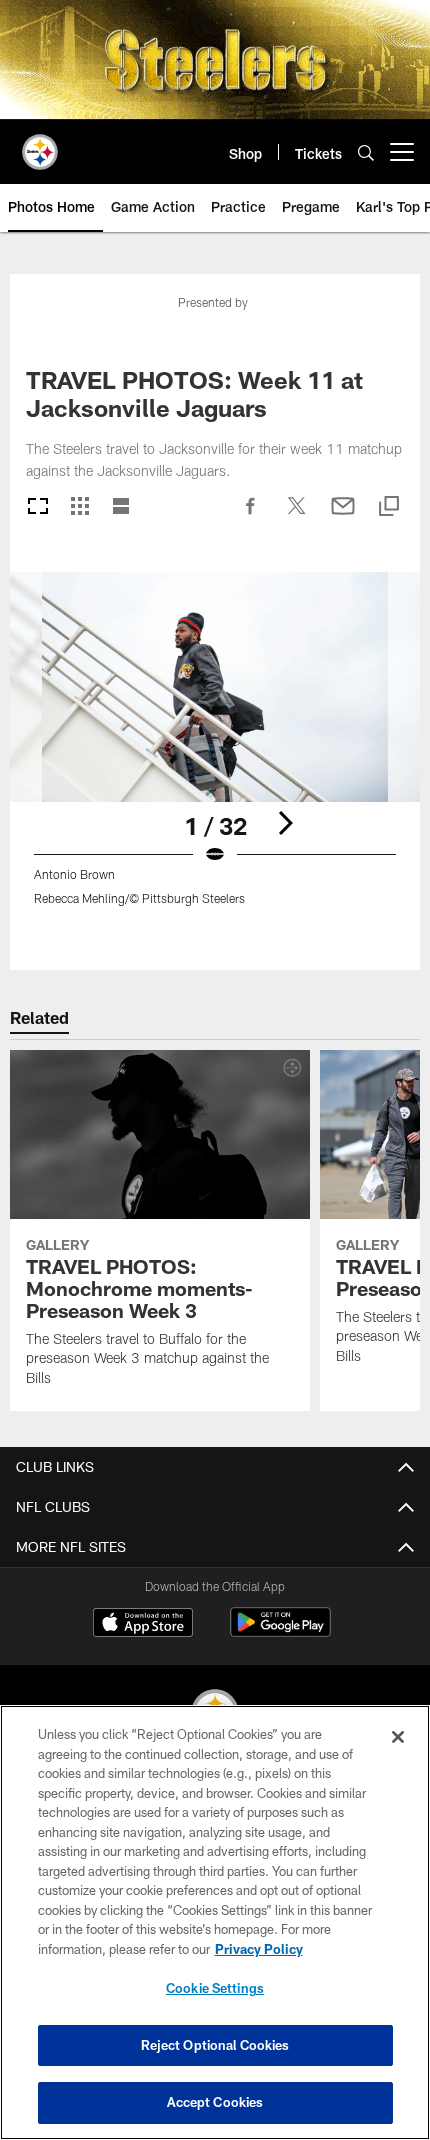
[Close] (398, 1737)
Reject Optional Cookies (215, 2045)
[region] (215, 1922)
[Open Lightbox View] (215, 751)
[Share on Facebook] (251, 516)
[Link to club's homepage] (40, 144)
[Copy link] (389, 507)
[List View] (121, 507)
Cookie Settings (215, 1988)
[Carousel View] (38, 507)
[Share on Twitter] (297, 516)
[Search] (366, 152)
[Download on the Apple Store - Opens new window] (143, 1625)
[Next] (285, 823)
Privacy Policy (259, 1949)
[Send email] (343, 516)
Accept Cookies (215, 2102)
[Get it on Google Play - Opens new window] (280, 1632)
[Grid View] (79, 507)
